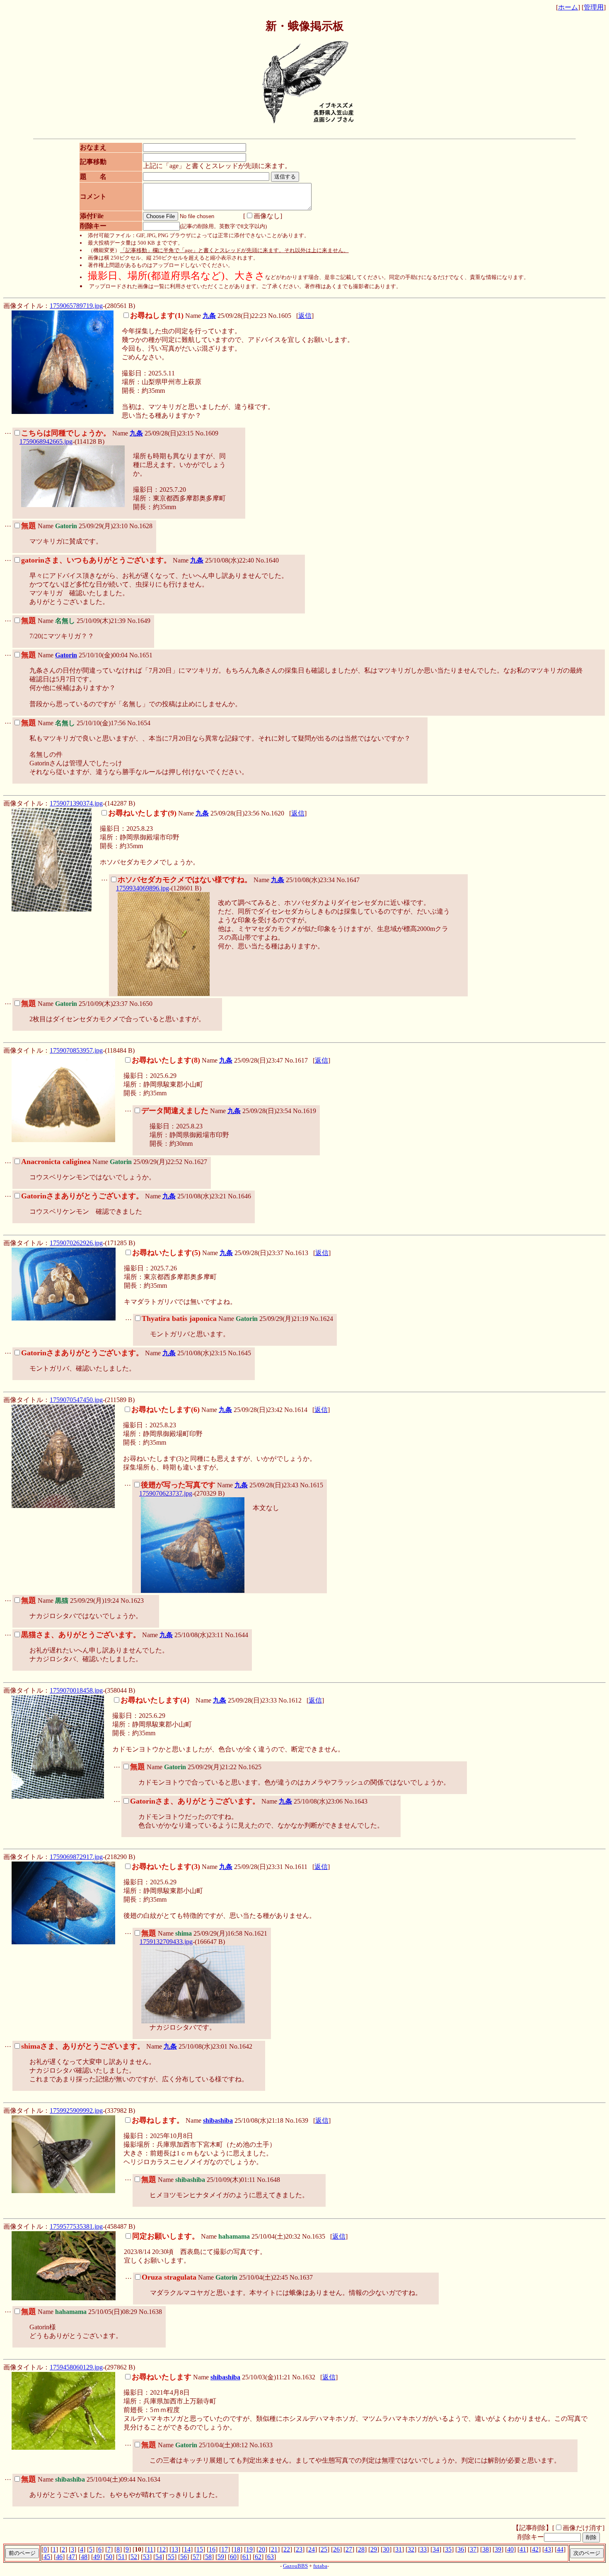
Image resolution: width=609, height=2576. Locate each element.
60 (233, 2557)
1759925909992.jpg (76, 2111)
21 (274, 2549)
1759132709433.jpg (166, 1942)
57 (196, 2557)
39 (498, 2549)
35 (448, 2549)
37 (473, 2549)
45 (47, 2557)
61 (246, 2557)
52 (134, 2557)
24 (312, 2549)
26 (336, 2549)
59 (221, 2557)
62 (258, 2557)
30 (386, 2549)
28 (361, 2549)
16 (212, 2549)
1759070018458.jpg (76, 1690)
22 (287, 2549)
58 (208, 2557)
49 (97, 2557)
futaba (320, 2566)
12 (162, 2549)
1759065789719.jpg (76, 306)
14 (187, 2549)
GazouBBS (295, 2566)
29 (374, 2549)
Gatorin (66, 655)
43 (548, 2549)
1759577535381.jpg (76, 2226)
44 (560, 2549)
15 (200, 2549)
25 (324, 2549)
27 (349, 2549)
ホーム (568, 7)
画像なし (267, 216)
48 (84, 2557)
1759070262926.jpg (76, 1243)
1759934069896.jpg (143, 888)
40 (510, 2549)
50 (109, 2557)
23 (299, 2549)
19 (249, 2549)
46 (59, 2557)
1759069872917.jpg (76, 1857)
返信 (305, 316)
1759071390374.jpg (76, 803)
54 (159, 2557)
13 (175, 2549)
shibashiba (218, 2120)
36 (461, 2549)
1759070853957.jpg (76, 1050)
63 (271, 2557)
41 (523, 2549)
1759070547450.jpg (76, 1400)
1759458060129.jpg (76, 2367)
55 (171, 2557)
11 (150, 2549)
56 (184, 2557)
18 (237, 2549)
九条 (209, 316)
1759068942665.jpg (46, 441)
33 (423, 2549)
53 (146, 2557)
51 (121, 2557)
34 (436, 2549)
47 (72, 2557)
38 (486, 2549)
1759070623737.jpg (166, 1493)
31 (399, 2549)
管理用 (594, 7)
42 (535, 2549)
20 (262, 2549)
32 (411, 2549)
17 (225, 2549)
